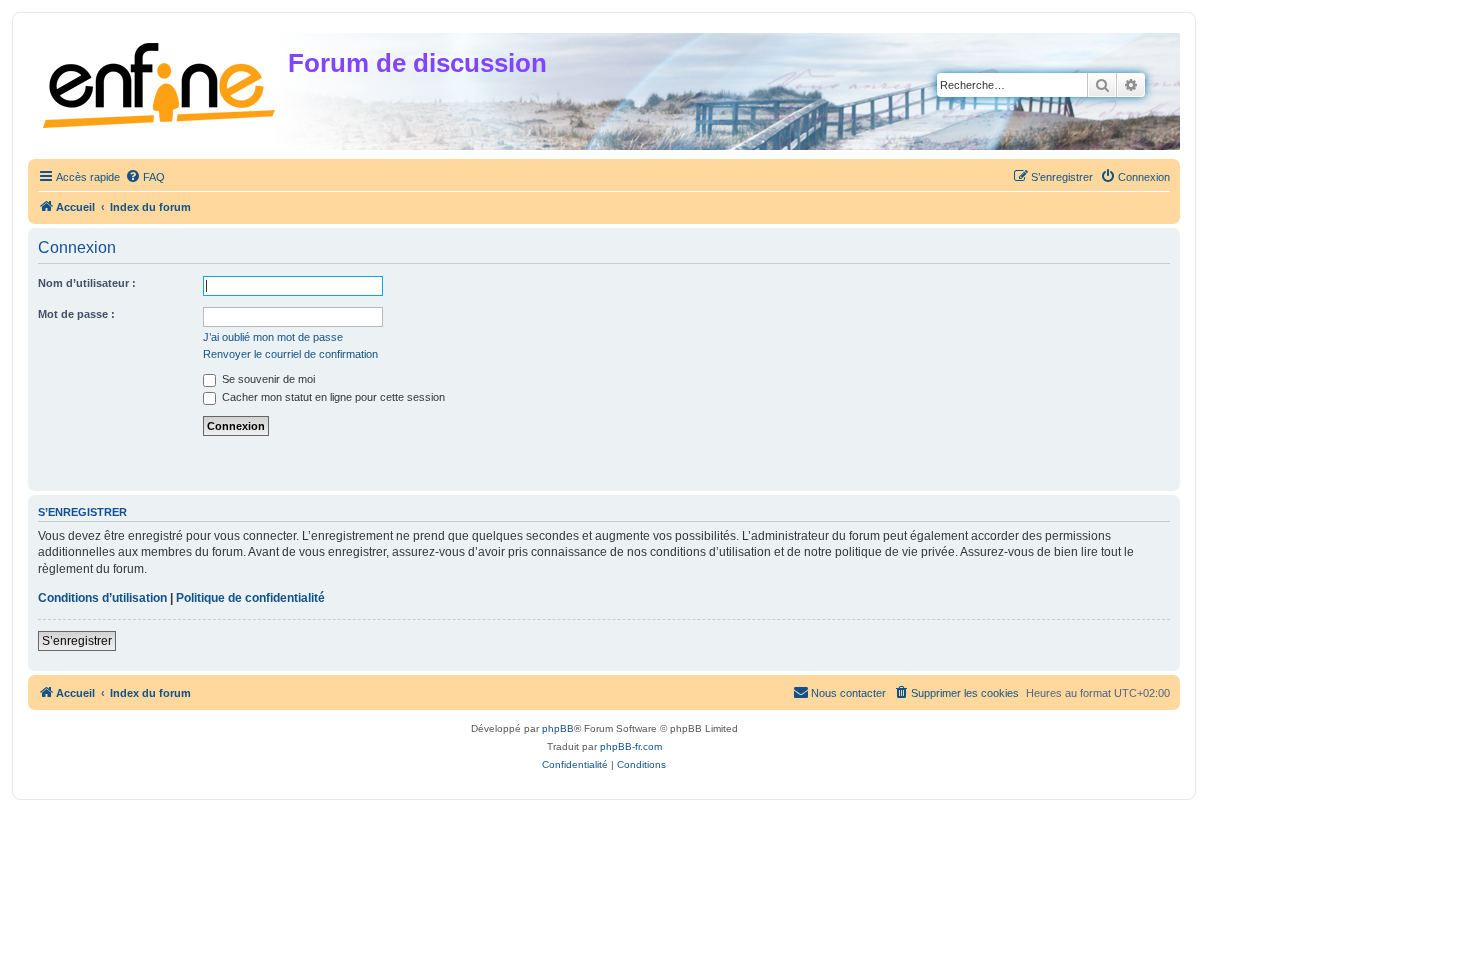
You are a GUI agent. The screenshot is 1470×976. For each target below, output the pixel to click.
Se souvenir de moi (267, 379)
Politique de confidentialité (250, 598)
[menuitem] (145, 177)
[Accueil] (160, 81)
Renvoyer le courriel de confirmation (290, 354)
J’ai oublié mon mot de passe (273, 337)
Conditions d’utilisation (102, 598)
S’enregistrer (77, 641)
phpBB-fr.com (631, 746)
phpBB (558, 728)
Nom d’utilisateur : (87, 283)
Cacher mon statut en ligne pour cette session (332, 397)
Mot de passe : (76, 314)
